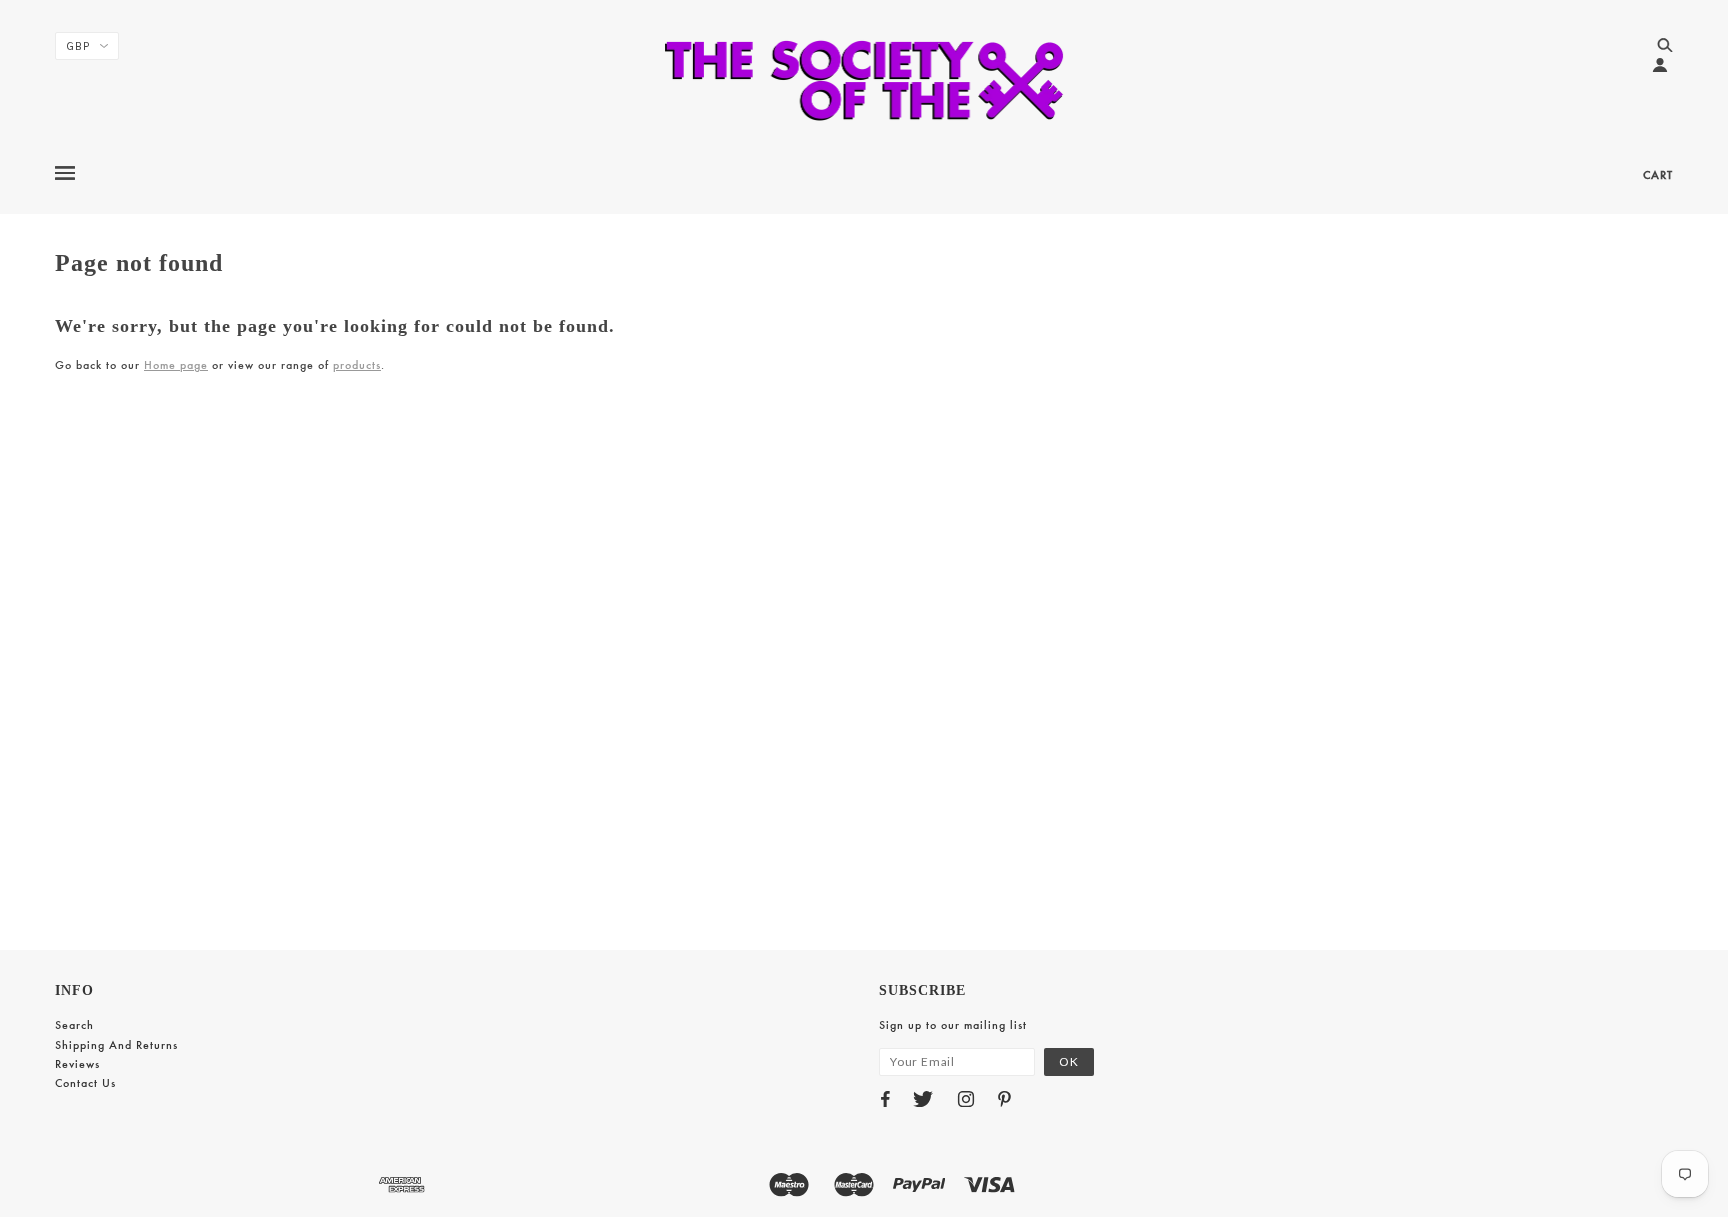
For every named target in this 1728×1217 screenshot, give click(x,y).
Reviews (77, 1064)
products (357, 365)
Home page (176, 365)
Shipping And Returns (116, 1045)
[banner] (864, 80)
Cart (1658, 175)
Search (74, 1025)
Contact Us (85, 1083)
